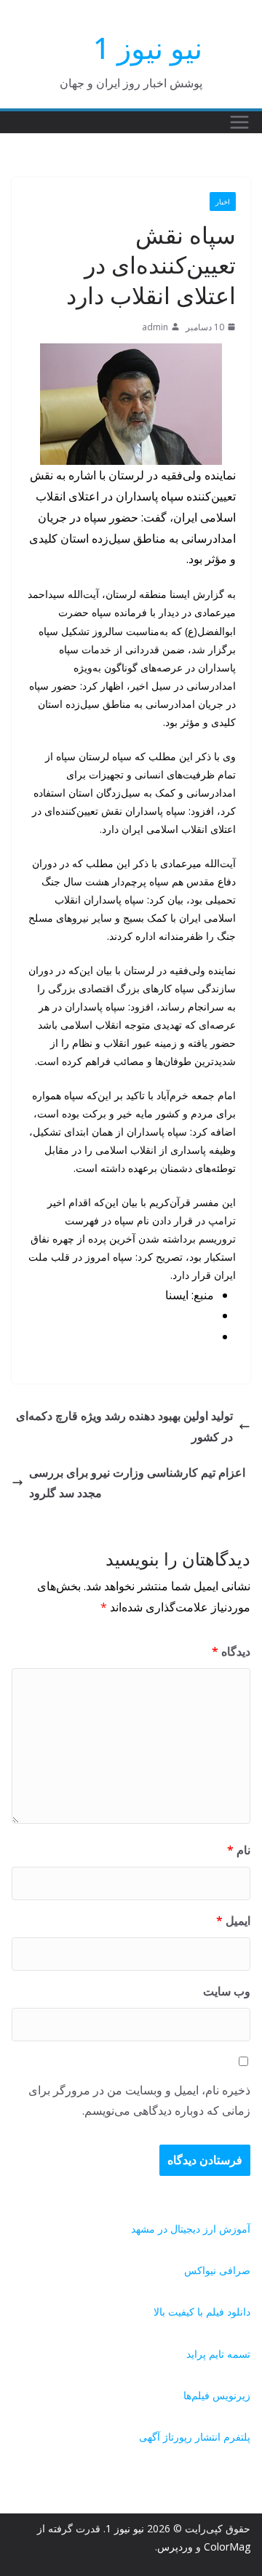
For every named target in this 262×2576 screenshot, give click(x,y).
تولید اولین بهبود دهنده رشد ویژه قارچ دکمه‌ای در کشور (124, 1426)
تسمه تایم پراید (218, 2354)
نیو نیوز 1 (148, 48)
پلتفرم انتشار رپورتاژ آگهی (195, 2437)
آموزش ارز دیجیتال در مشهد (191, 2229)
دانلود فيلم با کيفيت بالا (202, 2312)
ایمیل (233, 1921)
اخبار (223, 202)
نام (239, 1850)
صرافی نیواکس (217, 2270)
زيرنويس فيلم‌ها (217, 2395)
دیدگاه (231, 1651)
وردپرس (175, 2547)
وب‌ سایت (227, 1991)
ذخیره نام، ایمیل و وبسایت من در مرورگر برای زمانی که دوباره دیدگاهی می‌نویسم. (139, 2101)
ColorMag (227, 2547)
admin (155, 327)
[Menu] (239, 122)
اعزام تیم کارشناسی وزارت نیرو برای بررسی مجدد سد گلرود (137, 1483)
